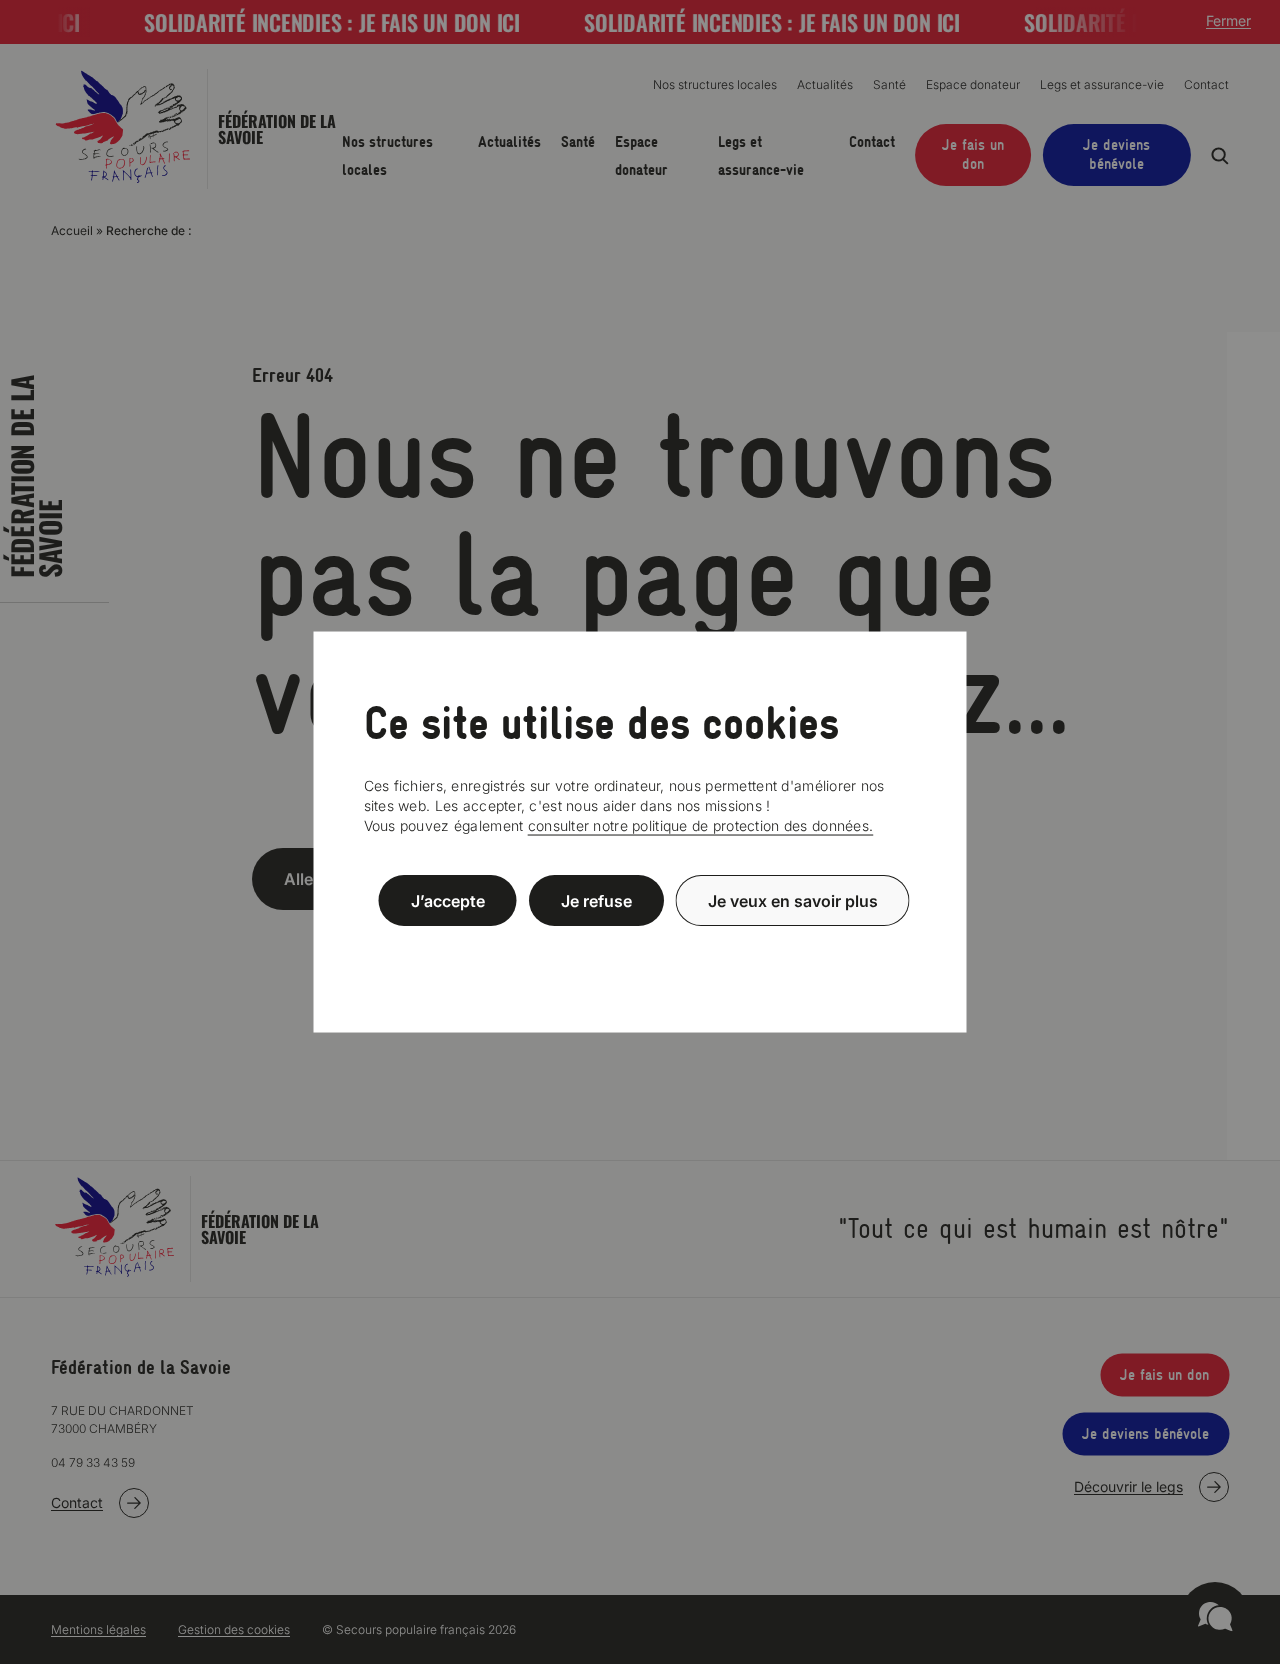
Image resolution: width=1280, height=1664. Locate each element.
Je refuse (596, 900)
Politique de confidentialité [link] (640, 948)
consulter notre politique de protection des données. (701, 825)
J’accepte (448, 900)
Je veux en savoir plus (793, 900)
